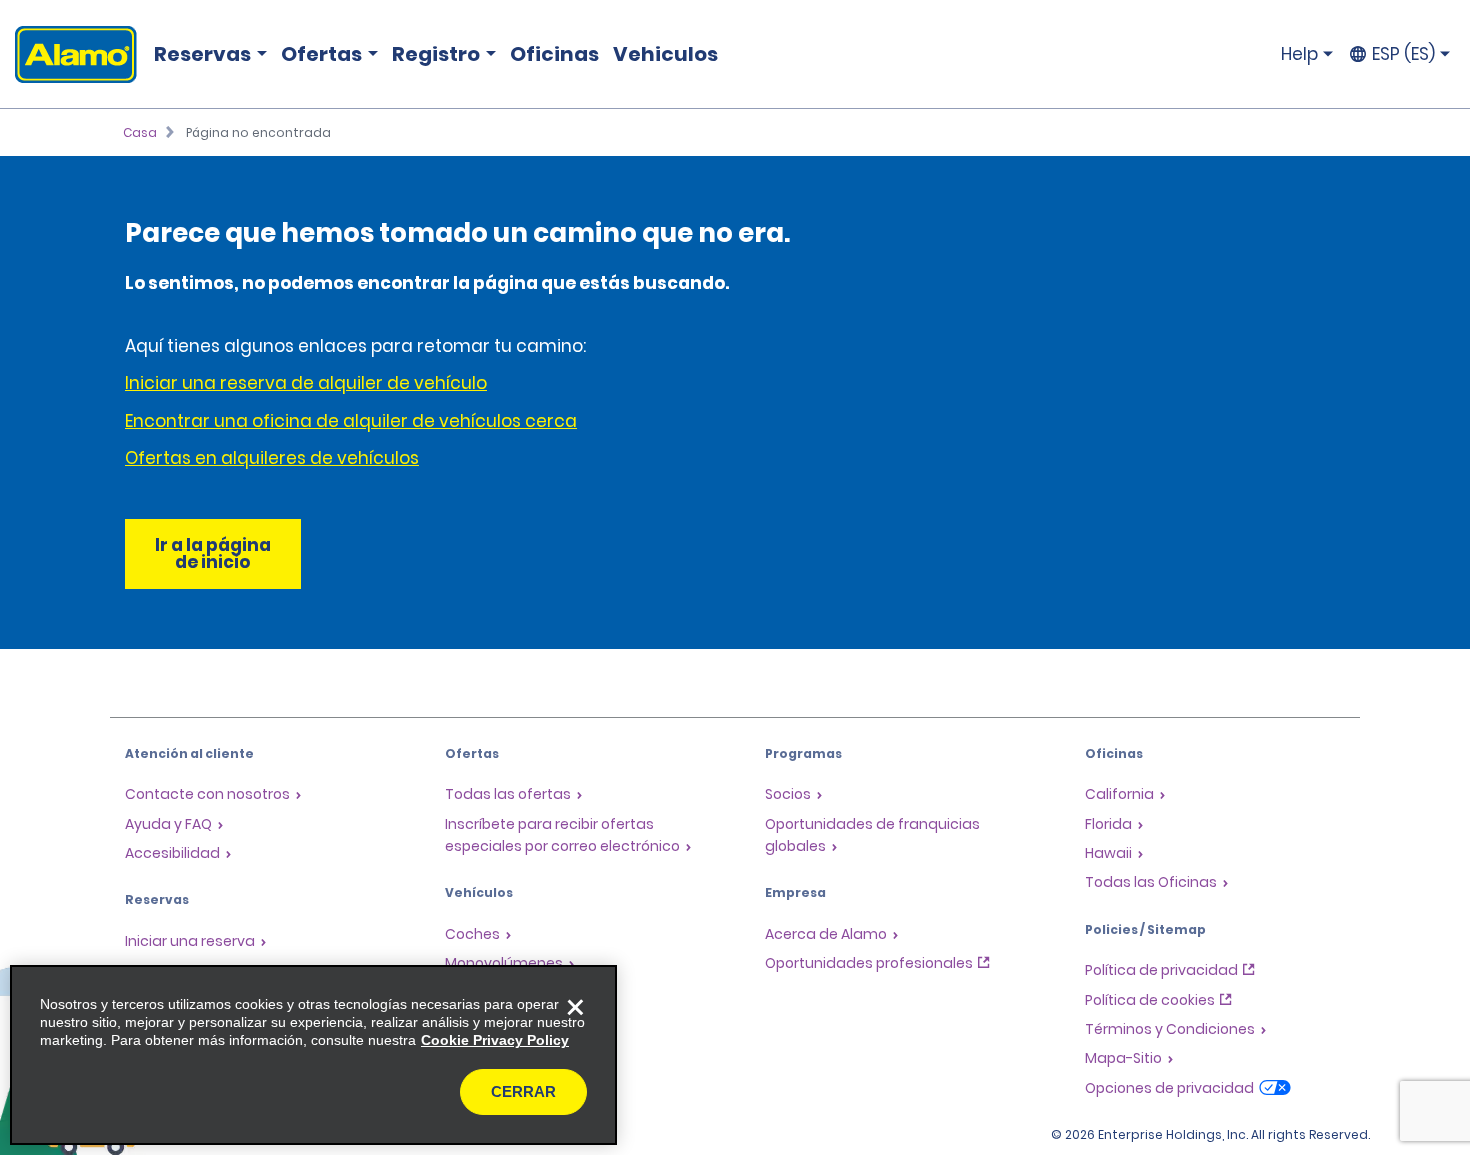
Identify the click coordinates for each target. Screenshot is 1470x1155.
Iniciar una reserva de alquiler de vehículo (306, 383)
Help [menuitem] (1299, 54)
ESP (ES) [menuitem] (1403, 54)
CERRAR (523, 1091)
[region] (313, 1055)
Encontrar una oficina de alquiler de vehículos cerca (351, 421)
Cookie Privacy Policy (495, 1040)
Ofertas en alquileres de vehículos (272, 458)
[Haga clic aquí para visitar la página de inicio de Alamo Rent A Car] (68, 54)
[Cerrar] (575, 1007)
